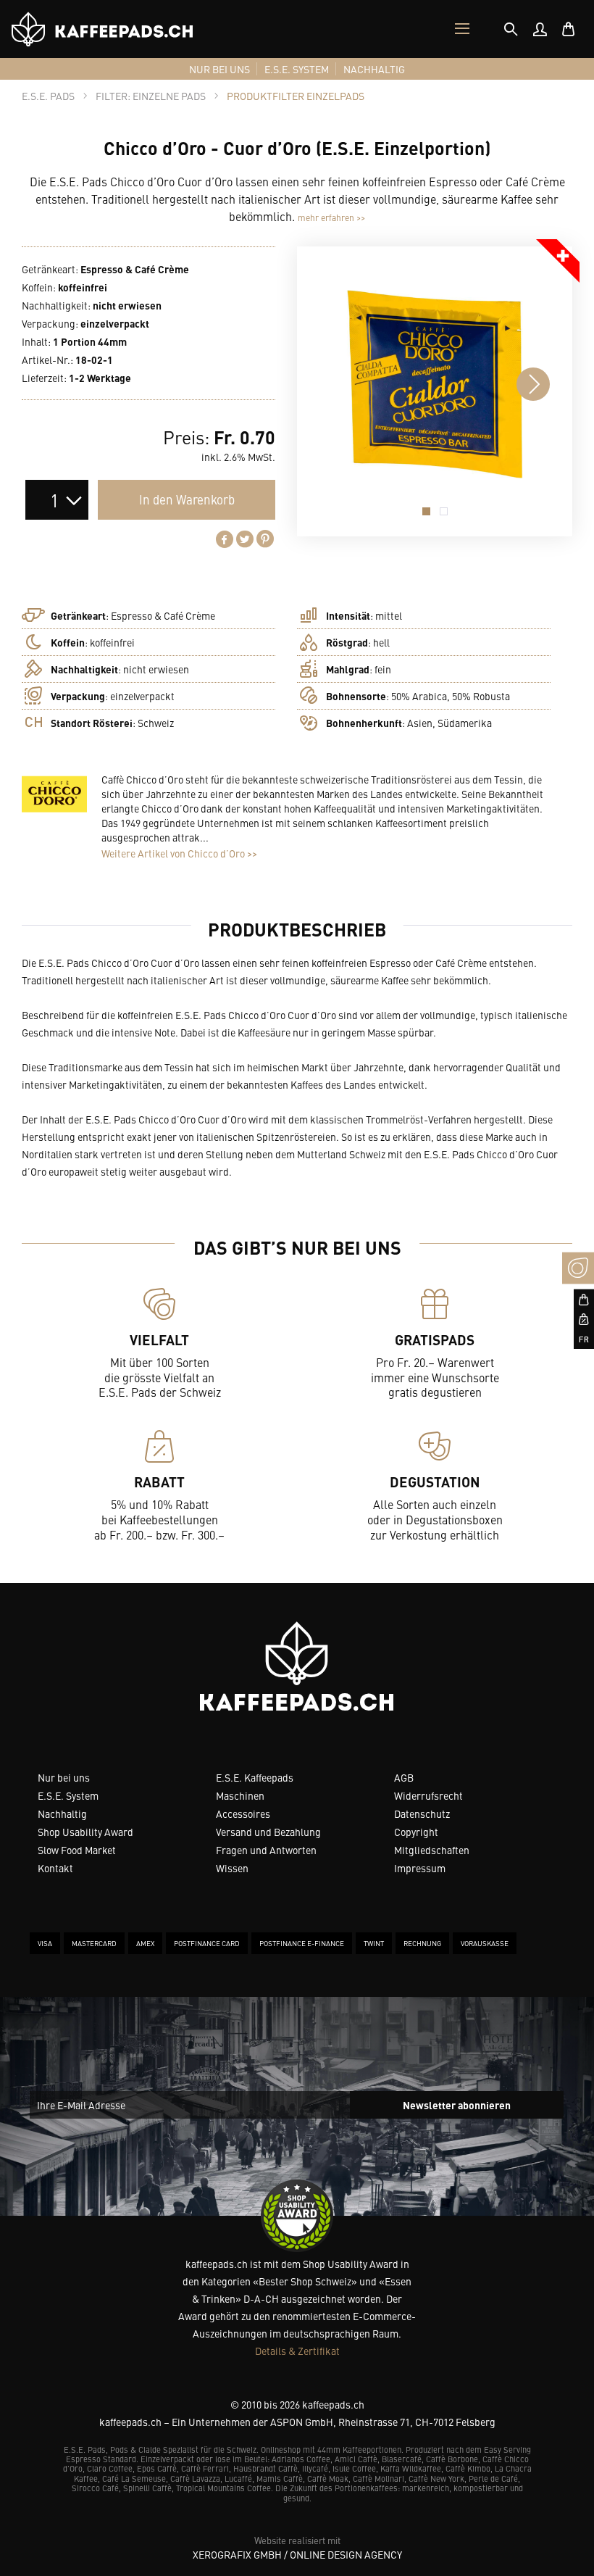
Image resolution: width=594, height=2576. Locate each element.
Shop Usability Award (85, 1832)
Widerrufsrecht (428, 1795)
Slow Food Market (77, 1850)
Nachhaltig (62, 1813)
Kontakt (55, 1868)
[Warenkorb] (569, 29)
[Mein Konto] (540, 29)
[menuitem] (540, 29)
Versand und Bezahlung (268, 1832)
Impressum (420, 1868)
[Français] (578, 1339)
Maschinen (240, 1795)
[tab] (511, 29)
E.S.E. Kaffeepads (255, 1777)
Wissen (232, 1868)
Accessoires (243, 1813)
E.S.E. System (68, 1795)
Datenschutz (422, 1813)
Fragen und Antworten (266, 1850)
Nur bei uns (64, 1777)
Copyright (416, 1832)
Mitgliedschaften (432, 1850)
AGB (404, 1777)
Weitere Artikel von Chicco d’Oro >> (179, 853)
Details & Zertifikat (297, 2351)
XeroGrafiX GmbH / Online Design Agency (297, 2554)
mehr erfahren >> (331, 217)
